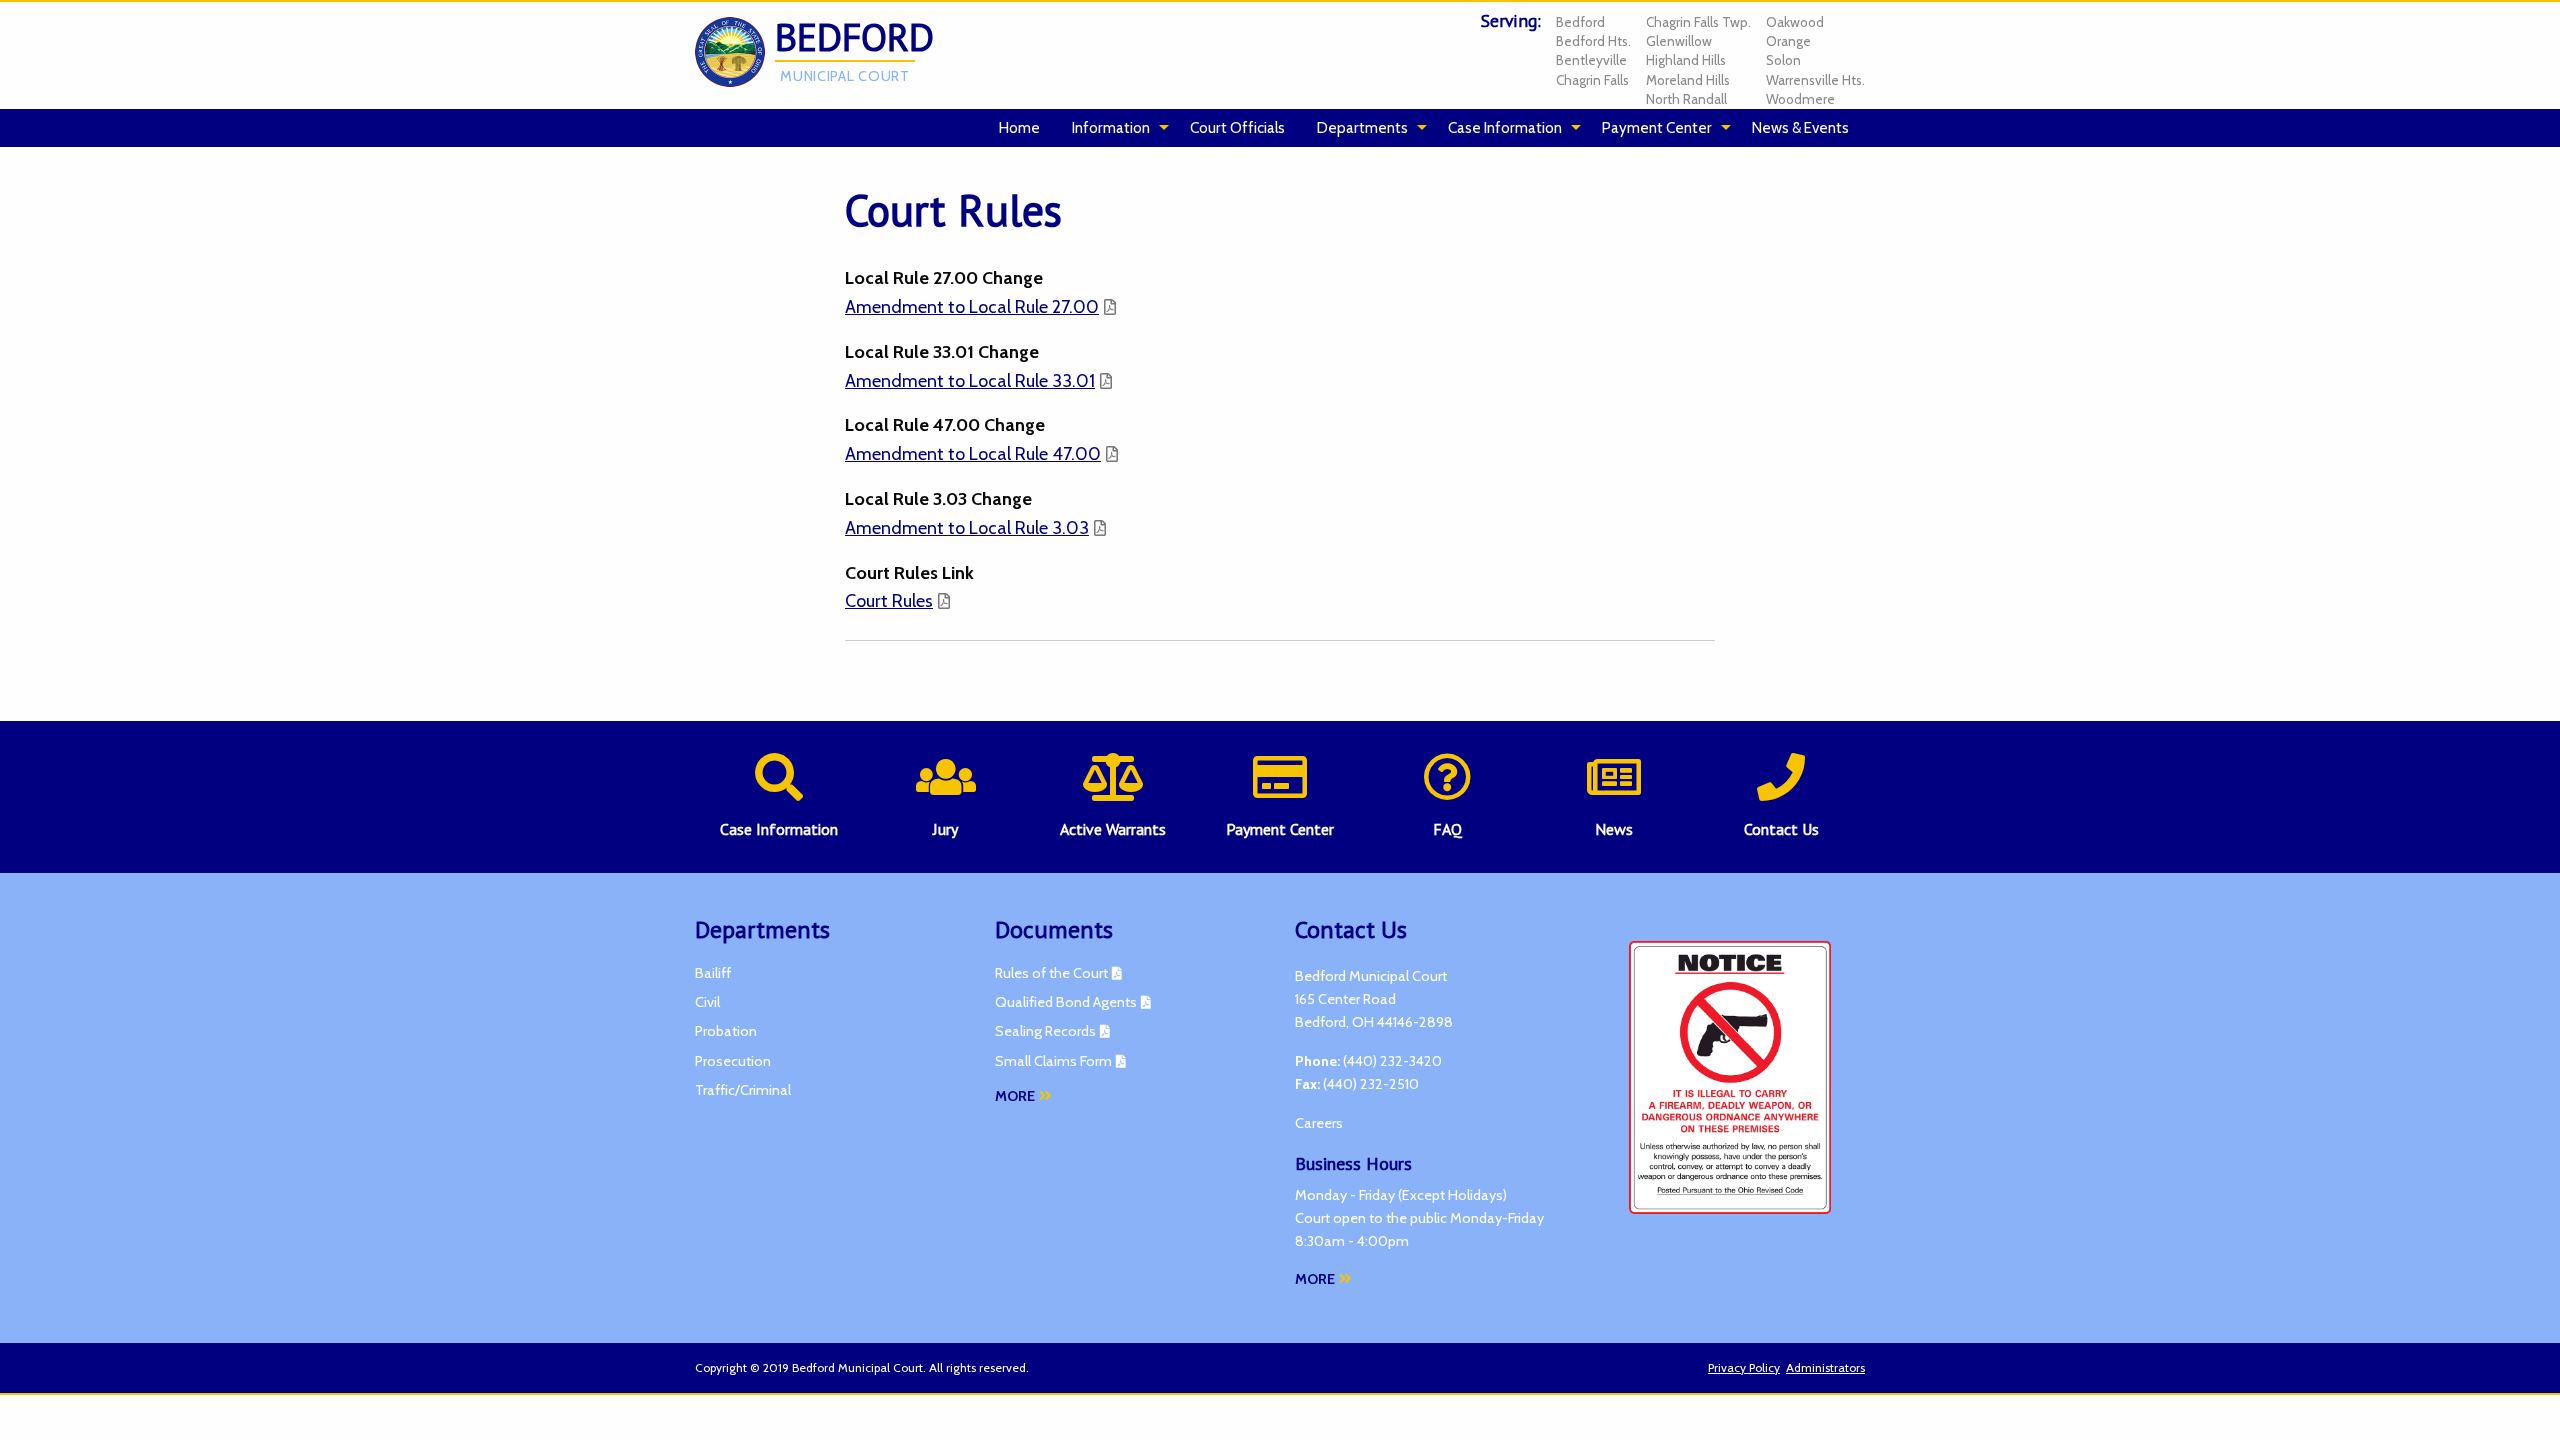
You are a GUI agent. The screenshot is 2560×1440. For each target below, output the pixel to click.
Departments (1362, 127)
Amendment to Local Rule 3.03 (967, 528)
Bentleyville (1591, 60)
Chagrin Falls (1592, 80)
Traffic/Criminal (743, 1090)
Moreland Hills (1688, 80)
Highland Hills (1686, 60)
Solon (1783, 60)
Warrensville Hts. (1815, 80)
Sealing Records (1045, 1031)
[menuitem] (1019, 128)
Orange (1788, 41)
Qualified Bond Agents (1066, 1002)
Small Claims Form (1053, 1061)
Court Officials (1237, 127)
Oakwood (1795, 22)
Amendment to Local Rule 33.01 (970, 381)
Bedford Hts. (1593, 41)
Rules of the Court (1051, 973)
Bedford (1580, 22)
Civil (707, 1002)
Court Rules (889, 601)
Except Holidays (1452, 1195)
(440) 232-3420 (1392, 1061)
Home (1019, 127)
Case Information (1505, 127)
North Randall (1686, 99)
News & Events (1800, 127)
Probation (726, 1031)
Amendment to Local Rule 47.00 (973, 454)
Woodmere (1800, 99)
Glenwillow (1679, 41)
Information (1111, 127)
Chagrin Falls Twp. (1698, 22)
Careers (1319, 1123)
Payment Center (1657, 127)
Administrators (1825, 1367)
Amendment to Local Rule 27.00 (972, 307)
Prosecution (733, 1061)
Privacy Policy (1744, 1367)
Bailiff (713, 973)
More (1015, 1096)
